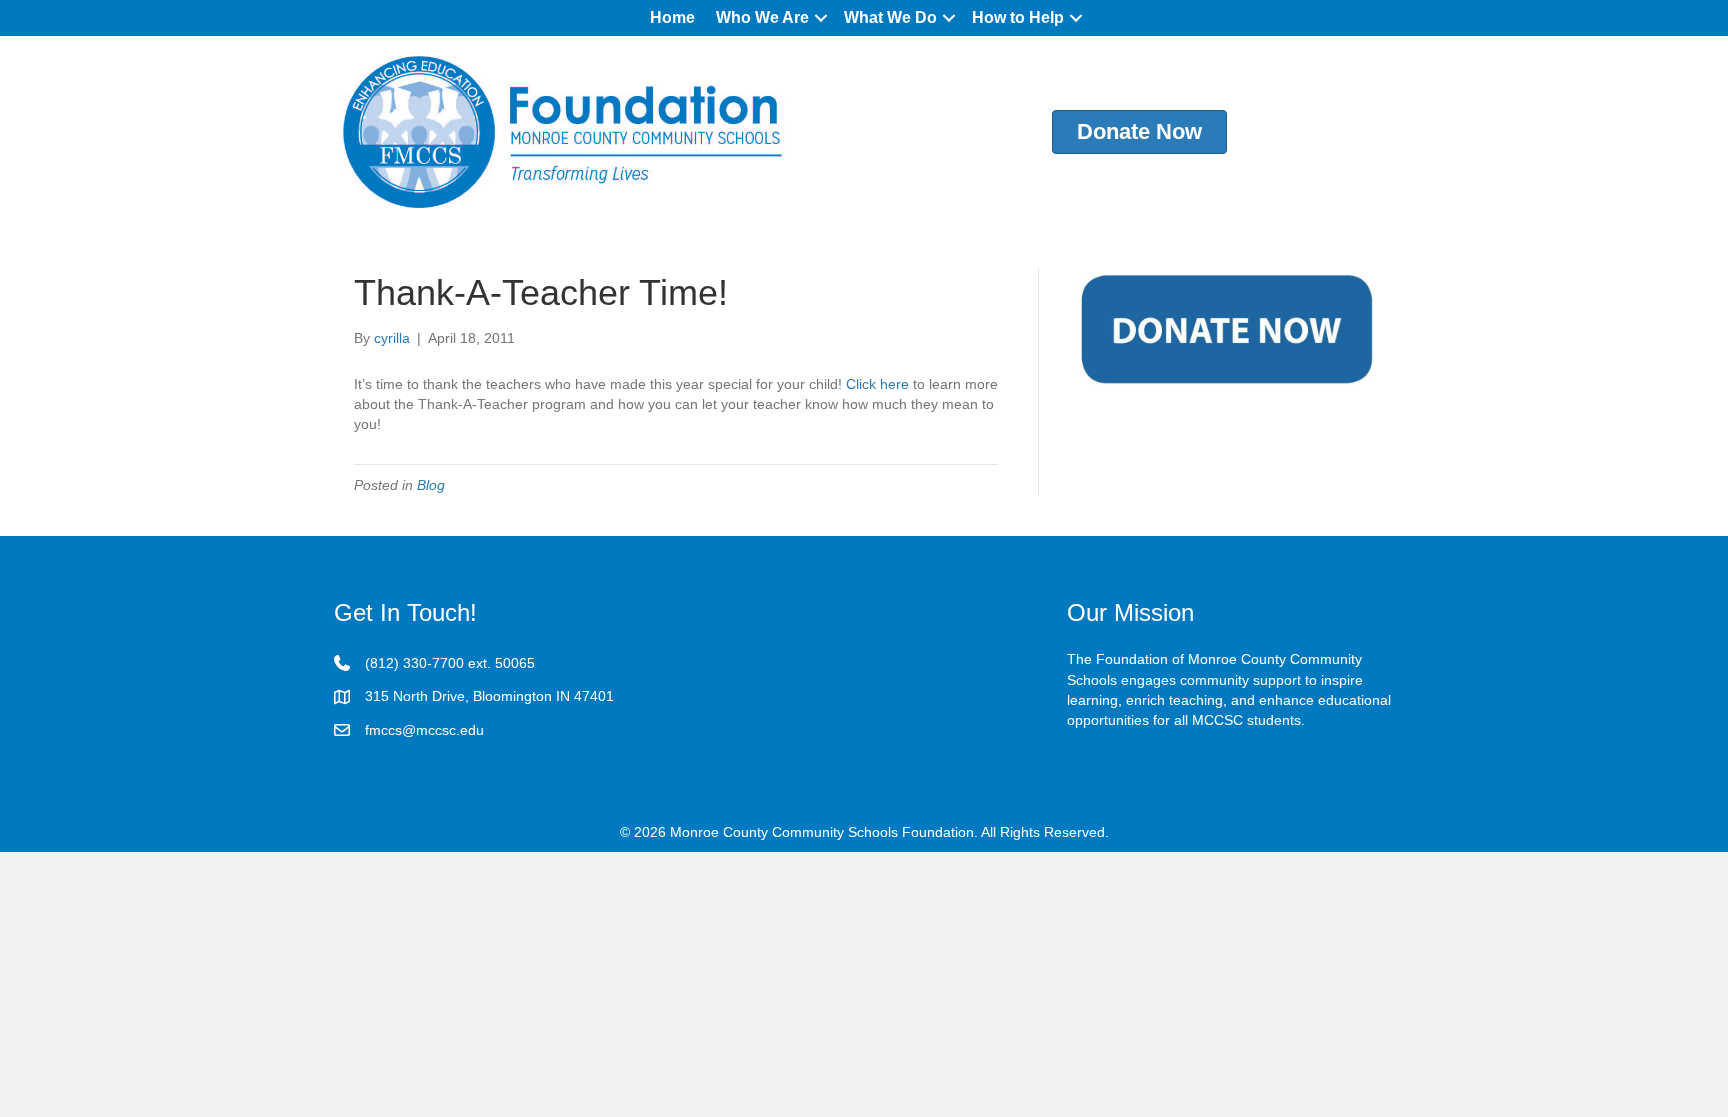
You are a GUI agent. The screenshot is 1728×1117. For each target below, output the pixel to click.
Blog (431, 485)
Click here (875, 384)
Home (672, 17)
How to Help (1018, 17)
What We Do (890, 17)
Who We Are (762, 17)
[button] (821, 18)
